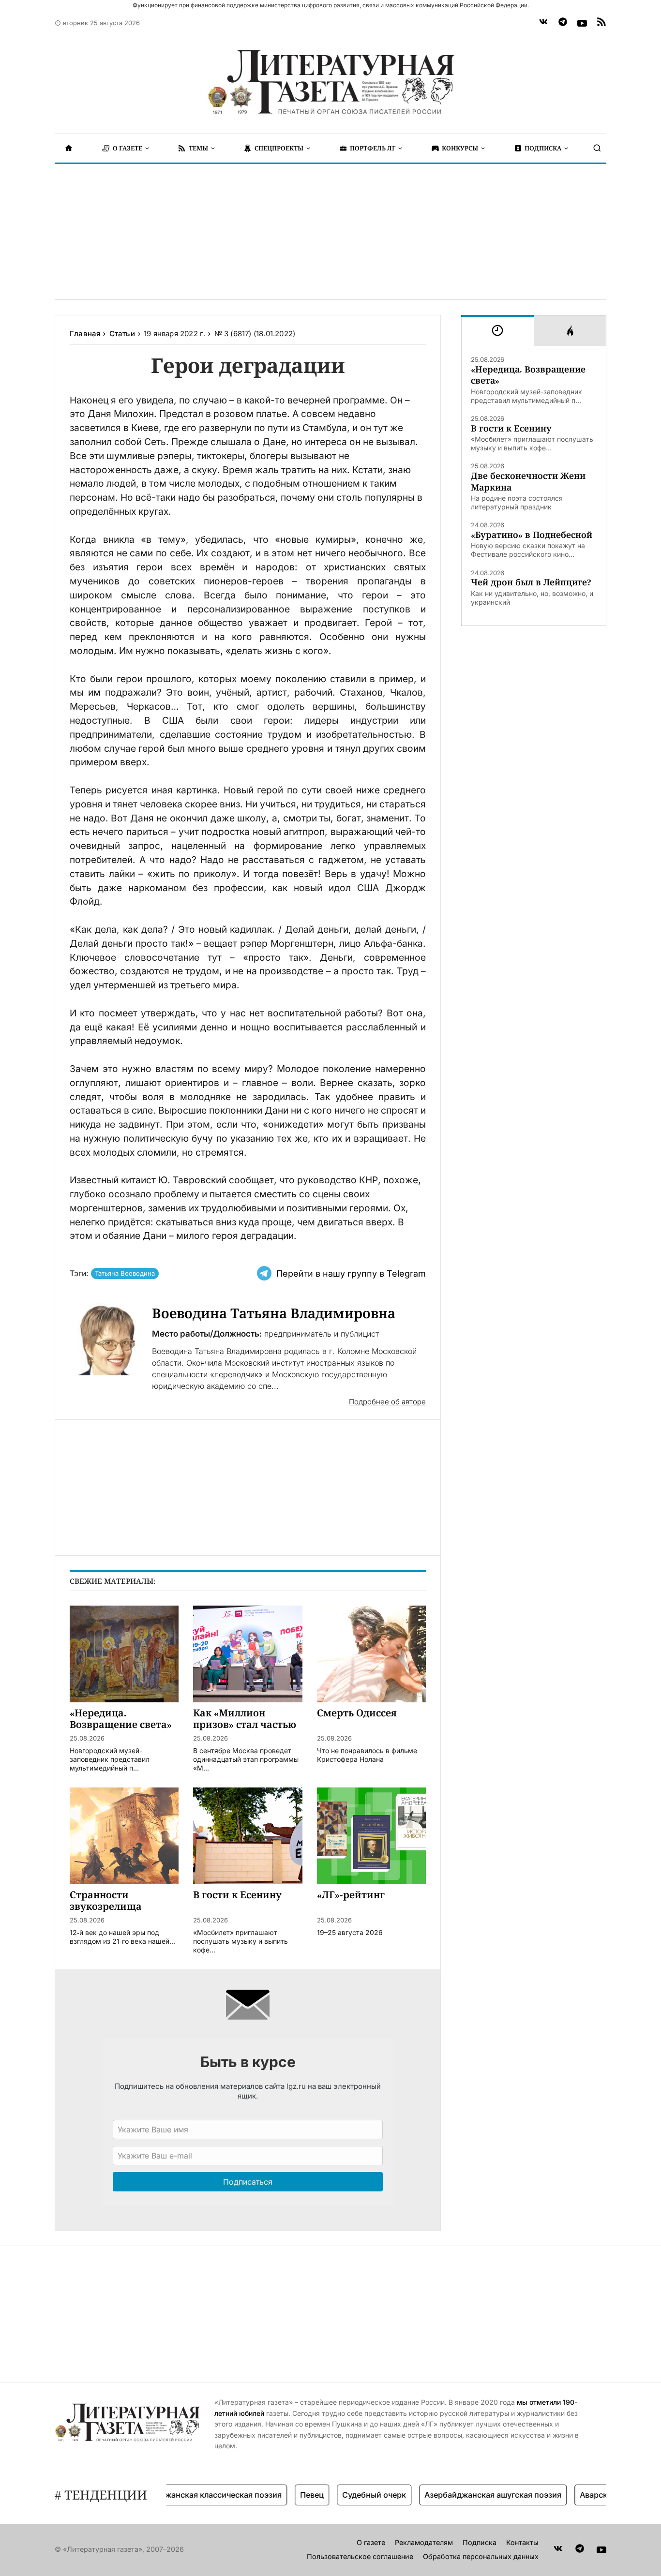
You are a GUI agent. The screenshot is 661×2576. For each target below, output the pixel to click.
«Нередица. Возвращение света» (528, 375)
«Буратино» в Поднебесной (532, 535)
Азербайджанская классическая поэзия (179, 2495)
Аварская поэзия (587, 2495)
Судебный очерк (348, 2495)
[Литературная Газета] (330, 82)
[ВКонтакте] (543, 23)
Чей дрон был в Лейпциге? (531, 582)
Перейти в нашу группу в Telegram (351, 1273)
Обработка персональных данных (481, 2556)
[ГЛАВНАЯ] (69, 148)
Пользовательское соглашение (360, 2556)
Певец (286, 2495)
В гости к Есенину (511, 428)
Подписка (480, 2542)
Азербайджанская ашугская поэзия (467, 2495)
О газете (371, 2542)
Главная (85, 334)
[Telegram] (563, 23)
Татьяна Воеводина (125, 1273)
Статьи (122, 334)
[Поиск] (597, 148)
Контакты (522, 2542)
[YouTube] (582, 23)
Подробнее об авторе (387, 1402)
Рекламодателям (424, 2542)
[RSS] (601, 23)
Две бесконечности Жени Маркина (528, 481)
